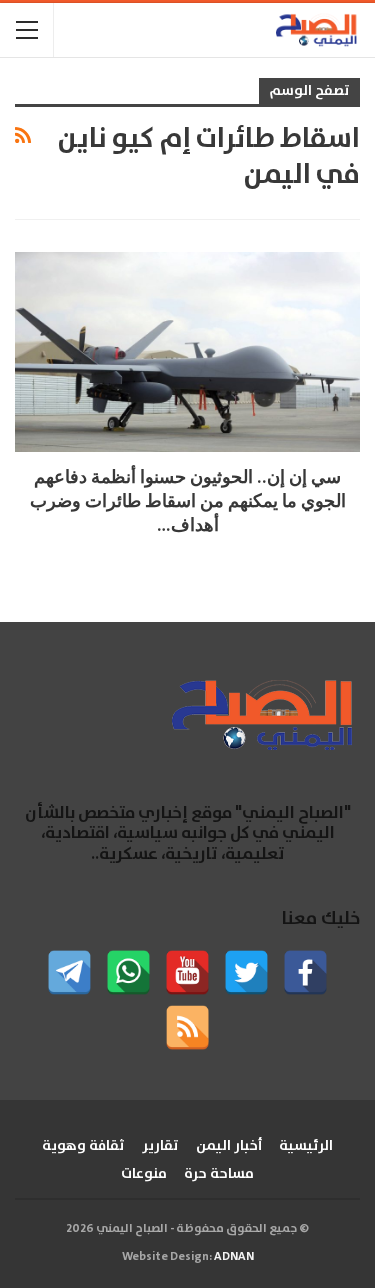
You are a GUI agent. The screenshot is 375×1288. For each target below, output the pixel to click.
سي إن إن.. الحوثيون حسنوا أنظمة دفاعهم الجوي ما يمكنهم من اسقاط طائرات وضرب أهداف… (188, 500)
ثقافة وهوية (83, 1146)
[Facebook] (305, 972)
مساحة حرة (219, 1174)
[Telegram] (69, 972)
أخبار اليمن (229, 1146)
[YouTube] (187, 972)
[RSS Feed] (187, 1027)
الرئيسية (306, 1146)
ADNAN (234, 1256)
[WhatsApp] (128, 972)
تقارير (160, 1146)
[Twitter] (246, 972)
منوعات (144, 1174)
